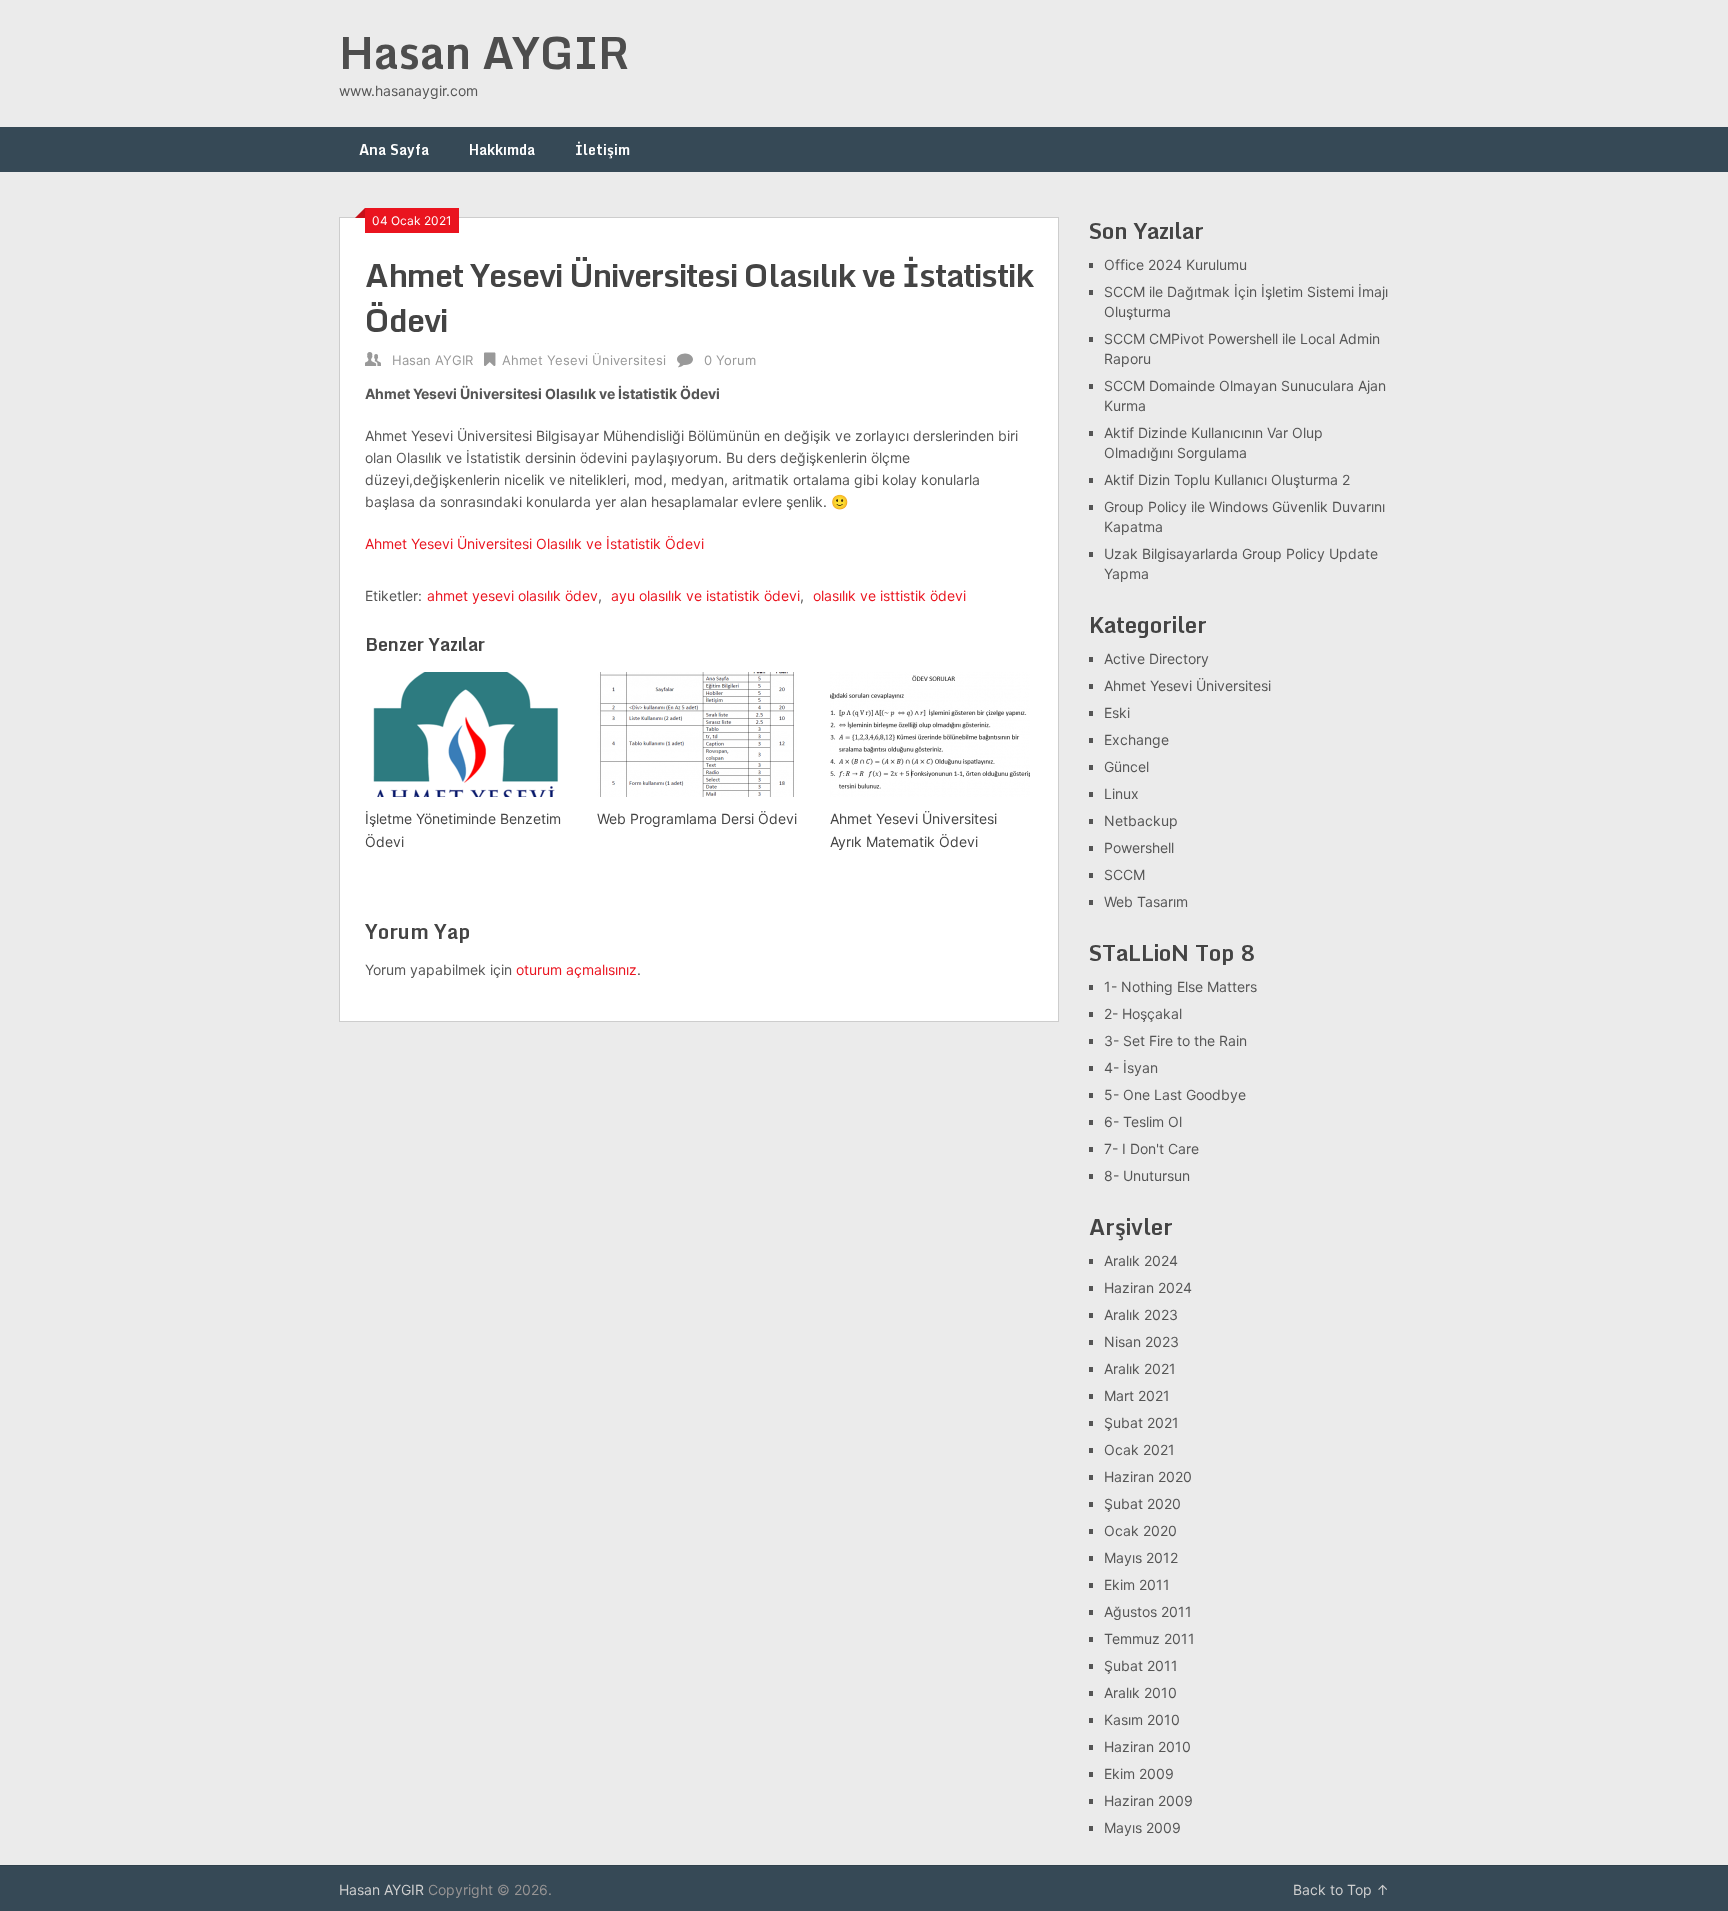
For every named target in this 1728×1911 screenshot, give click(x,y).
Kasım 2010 (1142, 1719)
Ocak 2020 (1140, 1530)
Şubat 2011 (1141, 1665)
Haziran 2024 (1148, 1287)
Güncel (1126, 766)
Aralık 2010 (1140, 1692)
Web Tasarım (1146, 901)
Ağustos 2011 (1148, 1611)
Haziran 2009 (1148, 1800)
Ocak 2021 (1139, 1449)
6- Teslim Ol (1143, 1121)
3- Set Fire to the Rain (1175, 1040)
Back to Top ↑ (1341, 1889)
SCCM (1124, 874)
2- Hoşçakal (1143, 1013)
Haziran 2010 (1147, 1746)
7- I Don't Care (1151, 1148)
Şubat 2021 (1141, 1422)
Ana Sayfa (394, 149)
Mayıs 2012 (1141, 1557)
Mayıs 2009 (1142, 1827)
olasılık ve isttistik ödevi (889, 595)
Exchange (1136, 739)
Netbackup (1141, 820)
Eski (1117, 712)
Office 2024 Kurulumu (1175, 264)
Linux (1121, 793)
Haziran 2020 (1148, 1476)
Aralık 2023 (1141, 1314)
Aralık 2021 (1140, 1368)
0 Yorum (730, 360)
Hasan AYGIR (484, 52)
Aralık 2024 (1141, 1260)
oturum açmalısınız (576, 969)
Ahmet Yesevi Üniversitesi (584, 360)
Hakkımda (502, 149)
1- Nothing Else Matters (1180, 986)
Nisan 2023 (1141, 1341)
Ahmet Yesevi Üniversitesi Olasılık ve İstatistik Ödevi (534, 543)
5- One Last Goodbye (1175, 1094)
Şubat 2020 (1142, 1503)
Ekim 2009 (1139, 1773)
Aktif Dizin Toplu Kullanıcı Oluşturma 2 (1227, 479)
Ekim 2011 (1137, 1584)
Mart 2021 (1137, 1395)
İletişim (602, 149)
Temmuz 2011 (1149, 1638)
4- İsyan (1131, 1067)
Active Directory (1156, 658)
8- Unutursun (1147, 1175)
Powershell (1139, 847)
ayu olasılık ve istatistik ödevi (705, 595)
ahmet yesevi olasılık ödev (512, 595)
